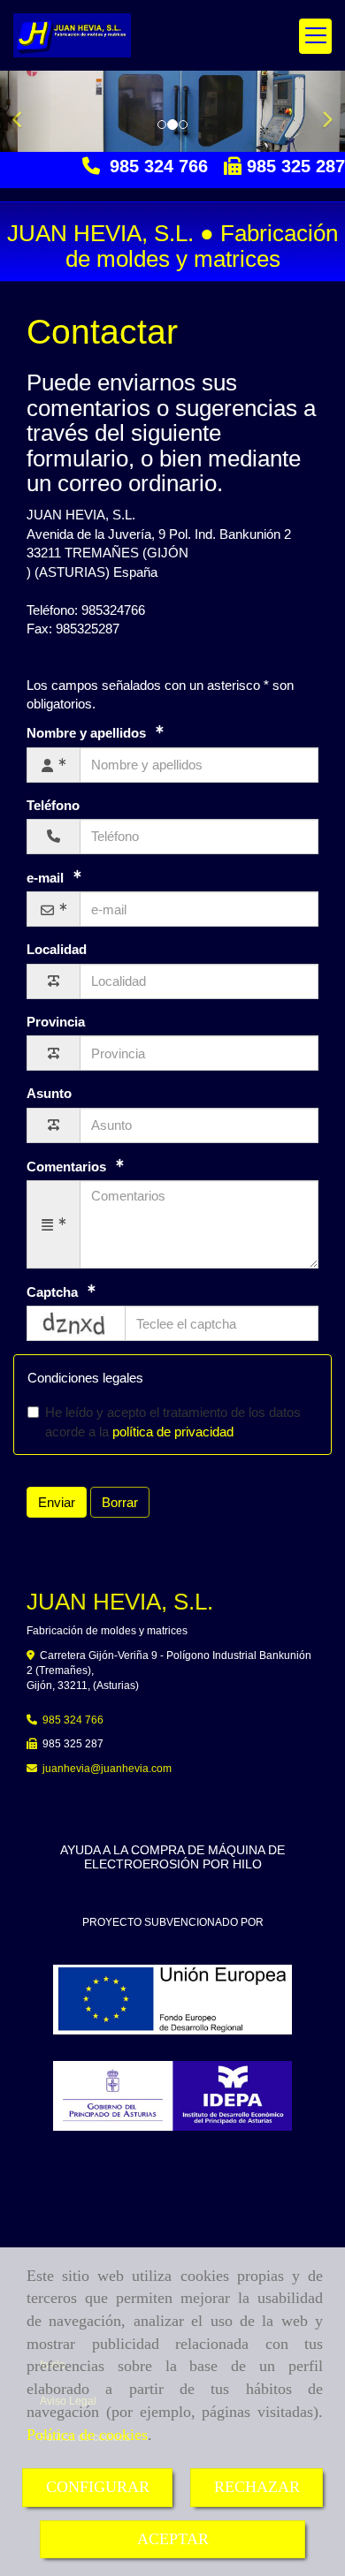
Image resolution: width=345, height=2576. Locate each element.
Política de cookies (87, 2435)
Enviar (57, 1502)
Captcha (54, 1292)
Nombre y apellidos (88, 733)
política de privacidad (173, 1432)
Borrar (120, 1502)
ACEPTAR (173, 2539)
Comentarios (68, 1167)
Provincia (56, 1022)
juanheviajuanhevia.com (107, 1769)
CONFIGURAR (98, 2487)
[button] (26, 111)
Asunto (49, 1093)
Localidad (57, 949)
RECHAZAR (257, 2487)
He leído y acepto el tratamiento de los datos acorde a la (173, 1421)
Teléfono (53, 805)
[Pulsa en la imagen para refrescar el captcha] (76, 1323)
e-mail (47, 878)
